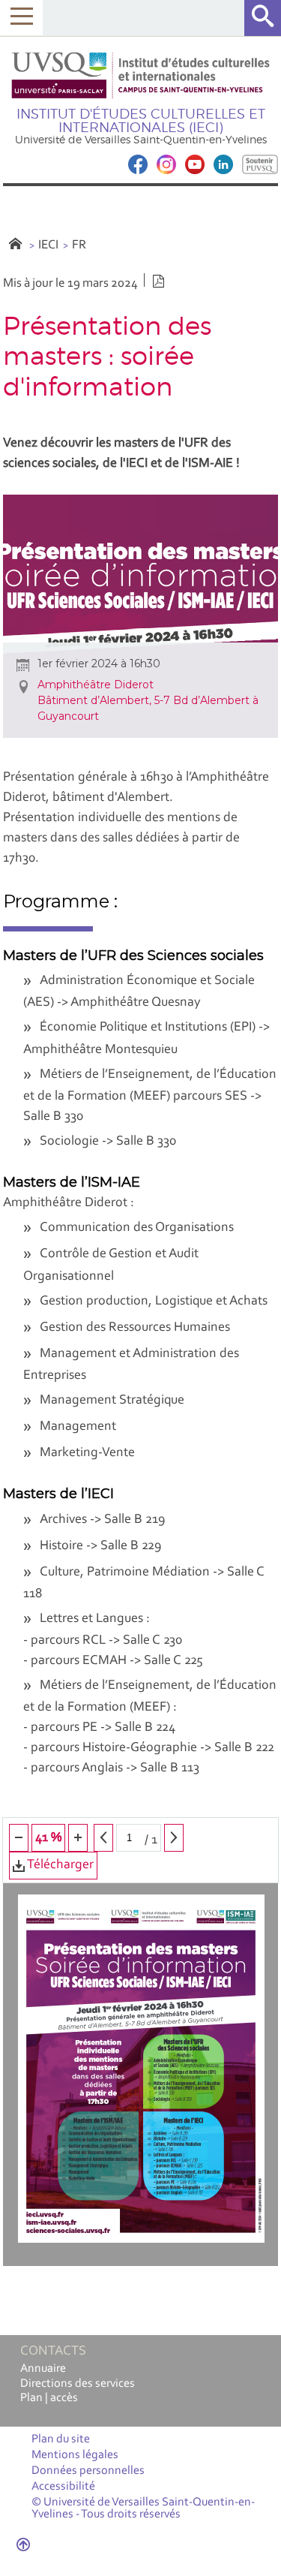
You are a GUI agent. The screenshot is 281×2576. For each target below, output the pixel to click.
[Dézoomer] (19, 1838)
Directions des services (78, 2384)
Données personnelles (88, 2471)
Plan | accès (49, 2398)
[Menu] (21, 18)
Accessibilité (63, 2487)
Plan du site (61, 2439)
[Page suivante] (174, 1838)
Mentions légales (75, 2455)
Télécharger (59, 1865)
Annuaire (43, 2369)
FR (79, 245)
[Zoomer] (78, 1838)
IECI (48, 245)
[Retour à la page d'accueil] (141, 75)
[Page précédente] (103, 1838)
